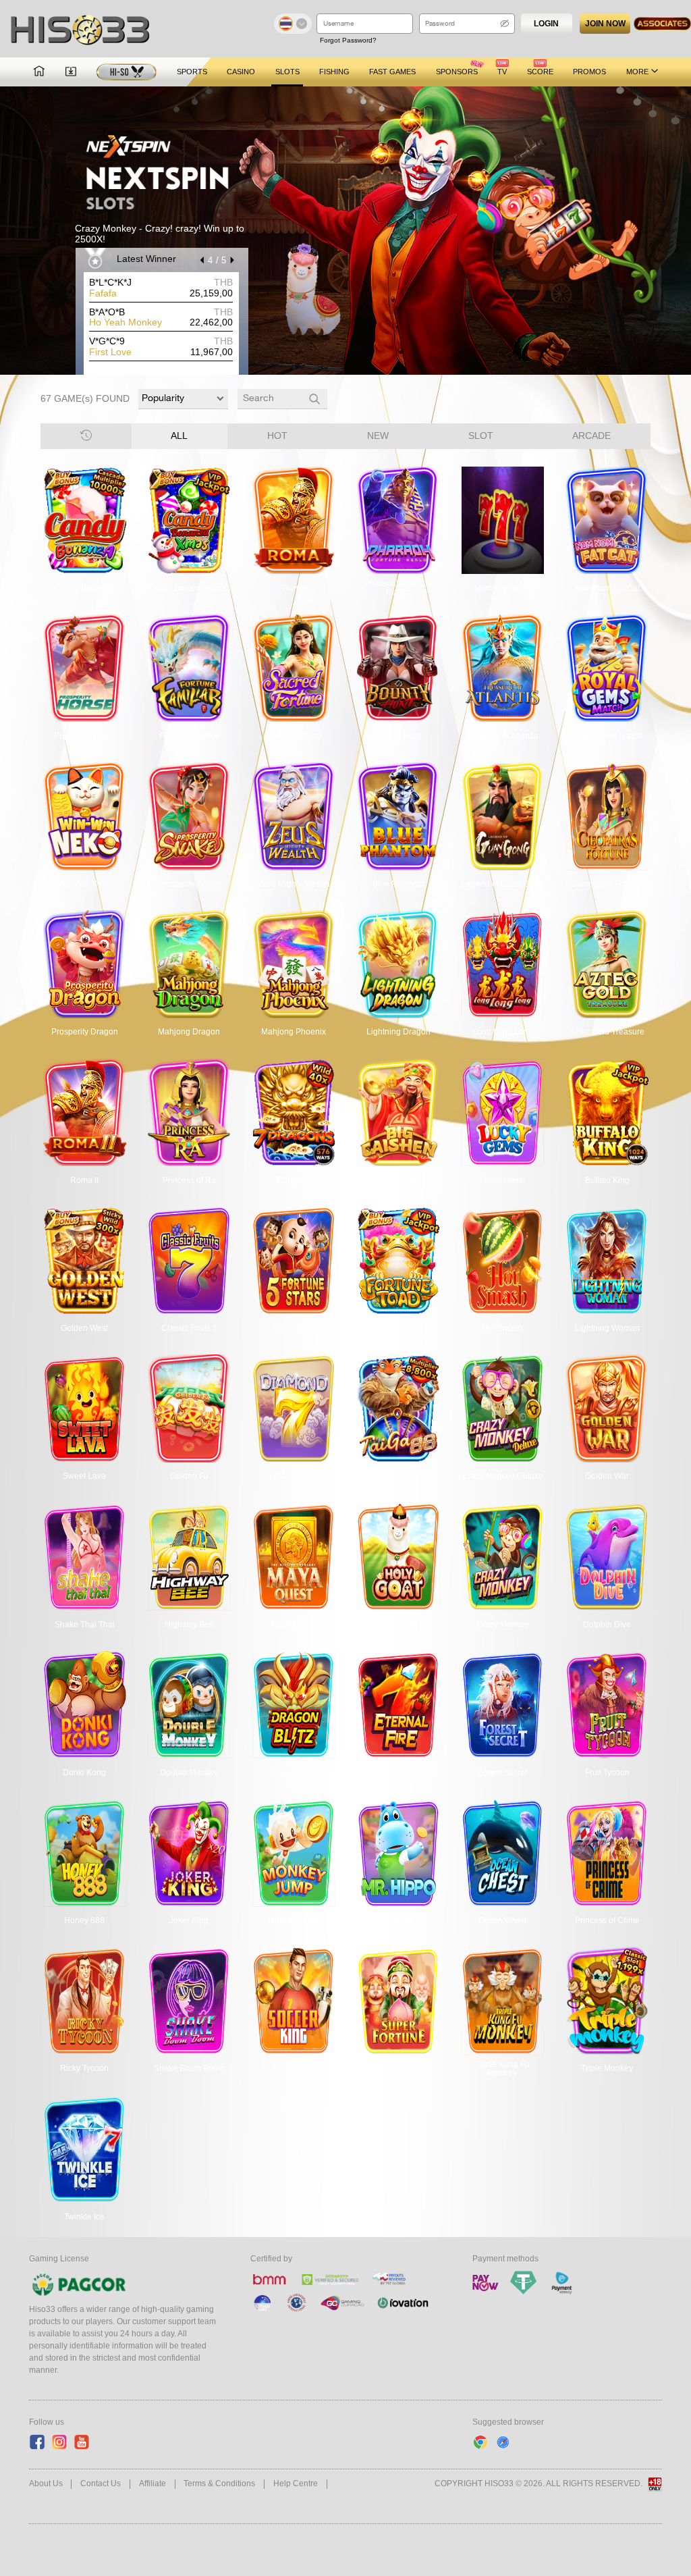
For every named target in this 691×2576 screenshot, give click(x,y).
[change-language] (293, 24)
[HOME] (39, 72)
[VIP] (127, 72)
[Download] (71, 72)
